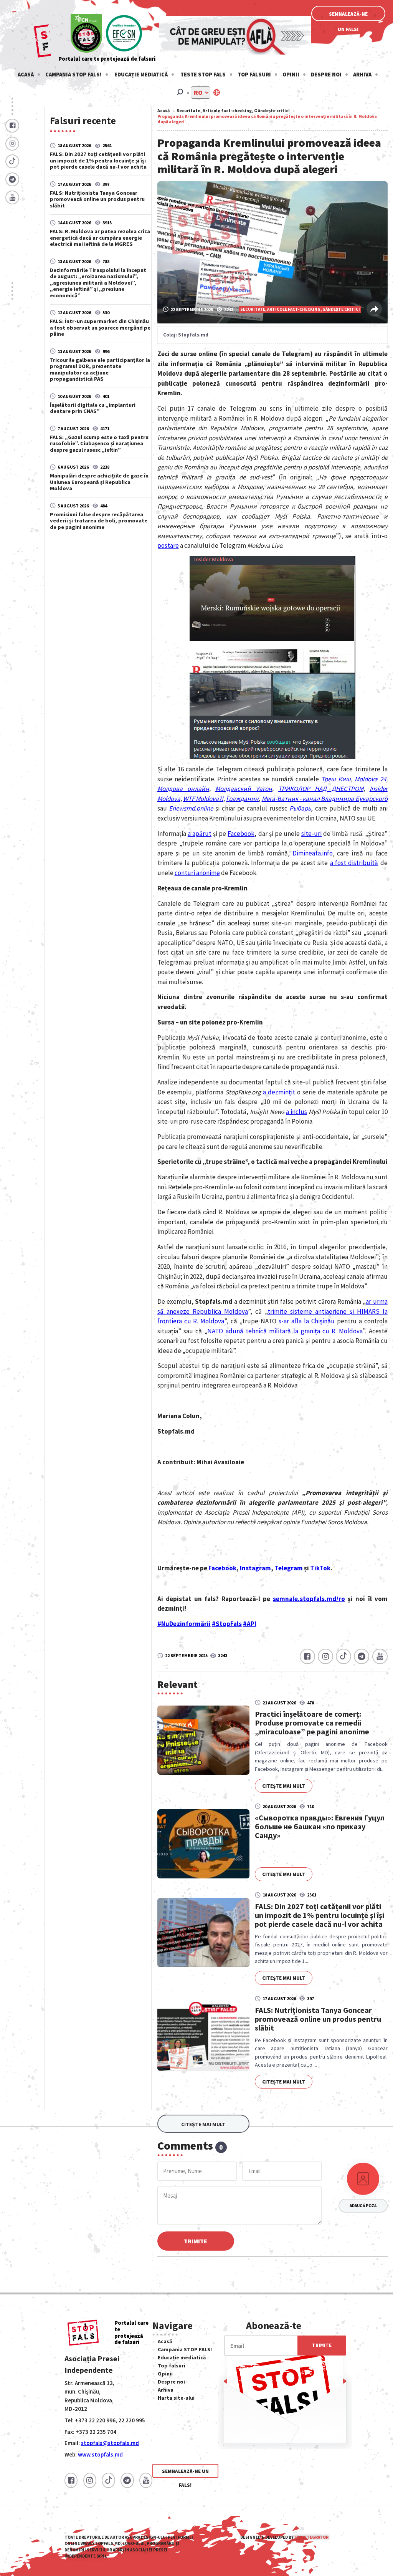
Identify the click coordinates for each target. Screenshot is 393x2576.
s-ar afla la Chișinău (307, 1321)
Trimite (196, 2241)
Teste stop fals (203, 75)
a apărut (200, 834)
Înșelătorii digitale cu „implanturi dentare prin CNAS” (93, 408)
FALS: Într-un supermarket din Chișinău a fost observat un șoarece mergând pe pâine (100, 327)
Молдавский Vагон (244, 789)
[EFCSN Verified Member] (124, 34)
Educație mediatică (141, 75)
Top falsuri (254, 75)
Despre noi (326, 75)
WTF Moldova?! (203, 799)
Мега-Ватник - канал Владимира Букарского (325, 799)
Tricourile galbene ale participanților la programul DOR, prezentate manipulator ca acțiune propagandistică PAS (100, 369)
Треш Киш (336, 779)
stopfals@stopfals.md (110, 2443)
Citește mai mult (284, 1786)
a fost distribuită (354, 863)
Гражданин (242, 799)
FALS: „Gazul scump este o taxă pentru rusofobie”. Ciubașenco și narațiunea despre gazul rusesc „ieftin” (99, 443)
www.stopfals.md (100, 2454)
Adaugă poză (363, 2206)
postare (168, 545)
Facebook (241, 834)
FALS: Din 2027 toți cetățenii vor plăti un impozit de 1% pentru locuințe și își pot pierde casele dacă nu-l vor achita (98, 160)
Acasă (26, 75)
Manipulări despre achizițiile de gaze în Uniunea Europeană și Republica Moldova (99, 482)
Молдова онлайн (183, 789)
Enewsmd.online (191, 808)
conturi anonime (197, 873)
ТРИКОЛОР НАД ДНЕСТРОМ (321, 789)
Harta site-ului (176, 2398)
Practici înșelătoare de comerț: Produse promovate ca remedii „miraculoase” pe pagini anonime (312, 1723)
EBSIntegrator (311, 2537)
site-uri (311, 834)
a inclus (296, 1112)
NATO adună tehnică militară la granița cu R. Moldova (285, 1331)
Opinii (291, 75)
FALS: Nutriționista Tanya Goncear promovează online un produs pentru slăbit (97, 199)
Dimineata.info (313, 853)
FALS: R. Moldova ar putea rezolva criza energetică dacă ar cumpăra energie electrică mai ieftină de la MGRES (100, 238)
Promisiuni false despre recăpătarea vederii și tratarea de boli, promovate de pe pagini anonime (99, 521)
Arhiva (362, 75)
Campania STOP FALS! (73, 75)
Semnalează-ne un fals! (348, 16)
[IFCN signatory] (86, 34)
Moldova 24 (370, 779)
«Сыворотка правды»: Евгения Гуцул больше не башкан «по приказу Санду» (320, 1826)
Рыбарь (300, 808)
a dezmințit (279, 1092)
